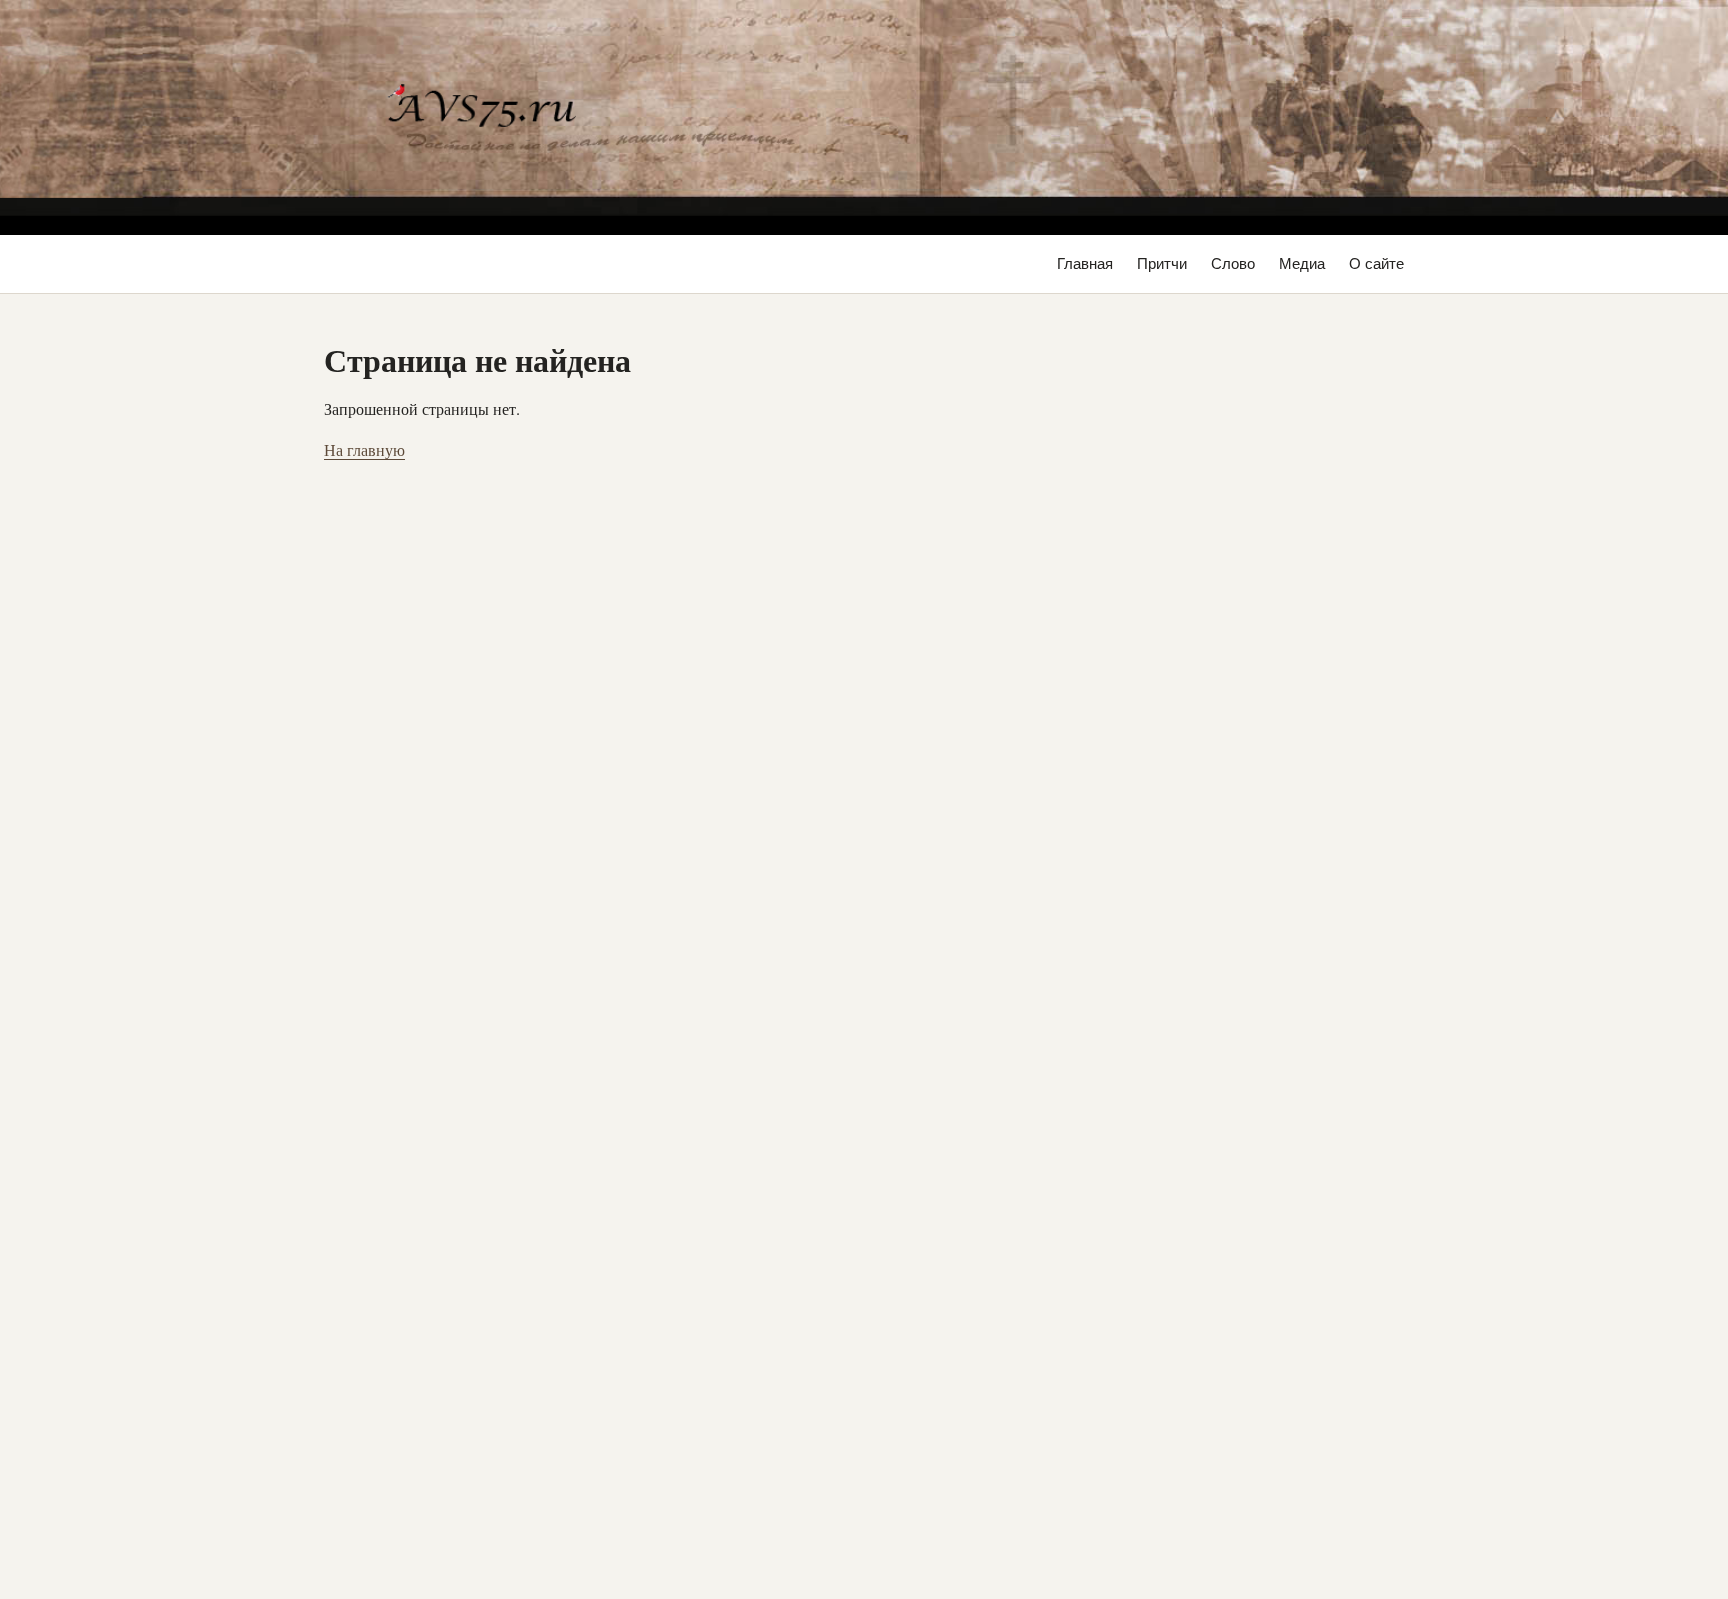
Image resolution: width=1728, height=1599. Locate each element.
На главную (364, 449)
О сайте (1376, 263)
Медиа (1302, 263)
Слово (1233, 263)
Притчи (1162, 263)
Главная (1085, 263)
